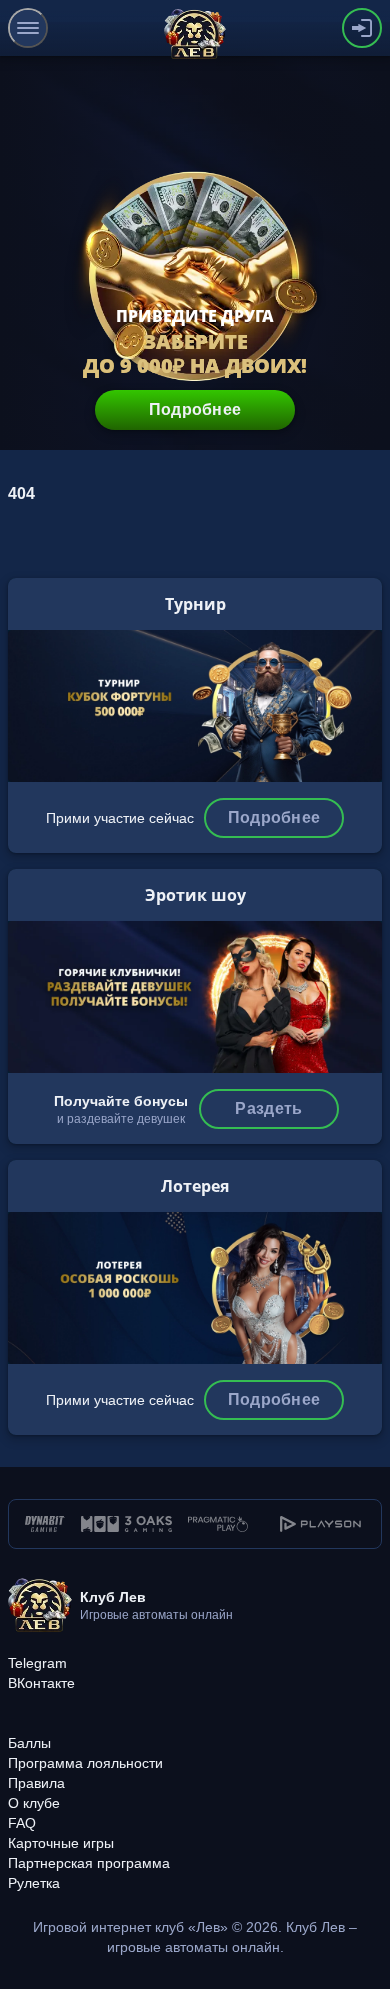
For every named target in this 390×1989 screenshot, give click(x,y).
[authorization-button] (362, 28)
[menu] (28, 28)
